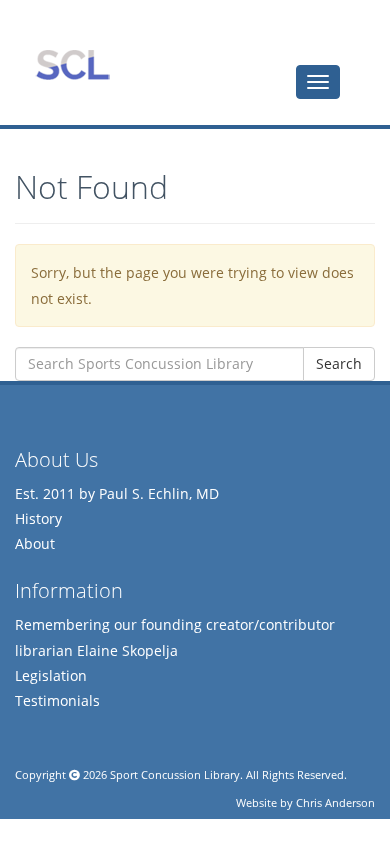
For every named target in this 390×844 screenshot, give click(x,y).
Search (339, 363)
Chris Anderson (335, 802)
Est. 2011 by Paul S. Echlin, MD (117, 493)
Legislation (51, 675)
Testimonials (57, 700)
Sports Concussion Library (72, 65)
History (38, 518)
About (35, 543)
